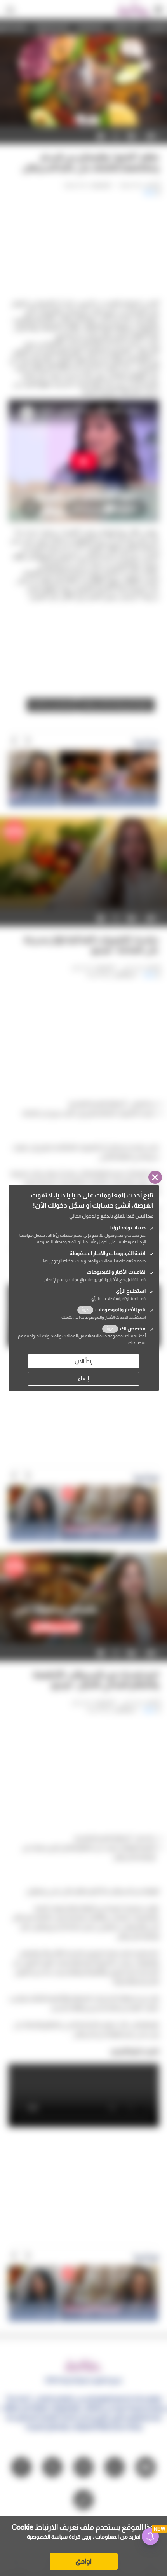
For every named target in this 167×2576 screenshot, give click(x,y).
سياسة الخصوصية (47, 2537)
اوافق (83, 2561)
